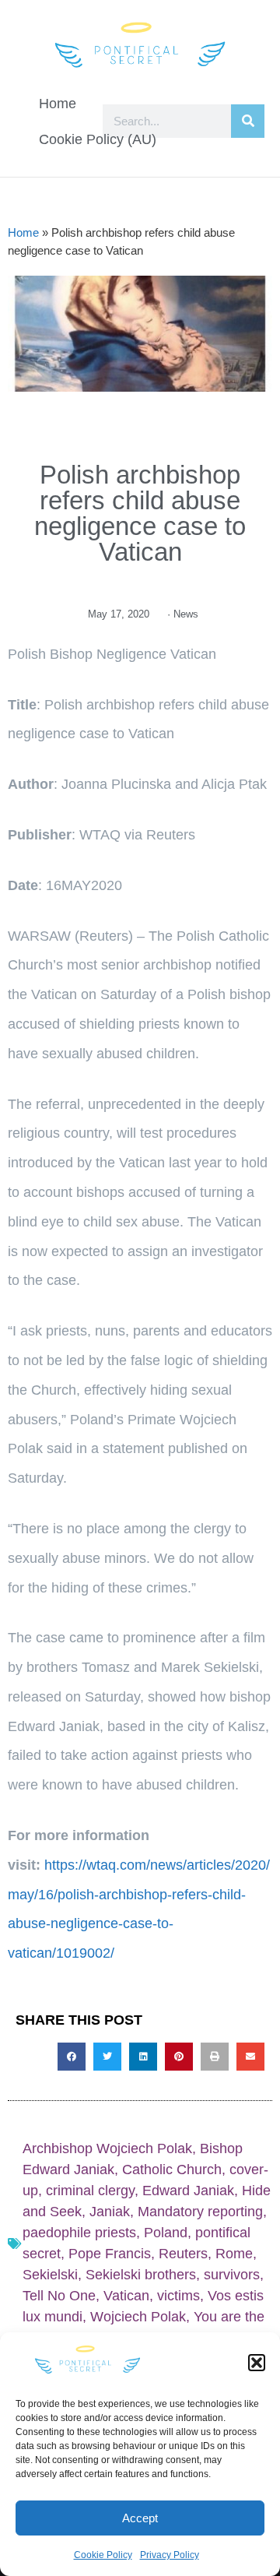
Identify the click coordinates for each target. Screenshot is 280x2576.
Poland (166, 2233)
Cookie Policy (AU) (98, 139)
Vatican (126, 2296)
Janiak (110, 2212)
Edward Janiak (188, 2191)
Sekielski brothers (141, 2275)
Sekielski (50, 2275)
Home (58, 104)
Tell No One (59, 2296)
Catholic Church (172, 2170)
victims (178, 2296)
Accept (140, 2518)
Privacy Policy (170, 2555)
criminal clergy (90, 2191)
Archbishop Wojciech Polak (107, 2148)
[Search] (248, 121)
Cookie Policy (103, 2555)
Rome (234, 2254)
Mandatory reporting (200, 2212)
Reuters (183, 2254)
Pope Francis (110, 2254)
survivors (232, 2275)
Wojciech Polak (138, 2317)
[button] (257, 2363)
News (186, 614)
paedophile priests (79, 2233)
